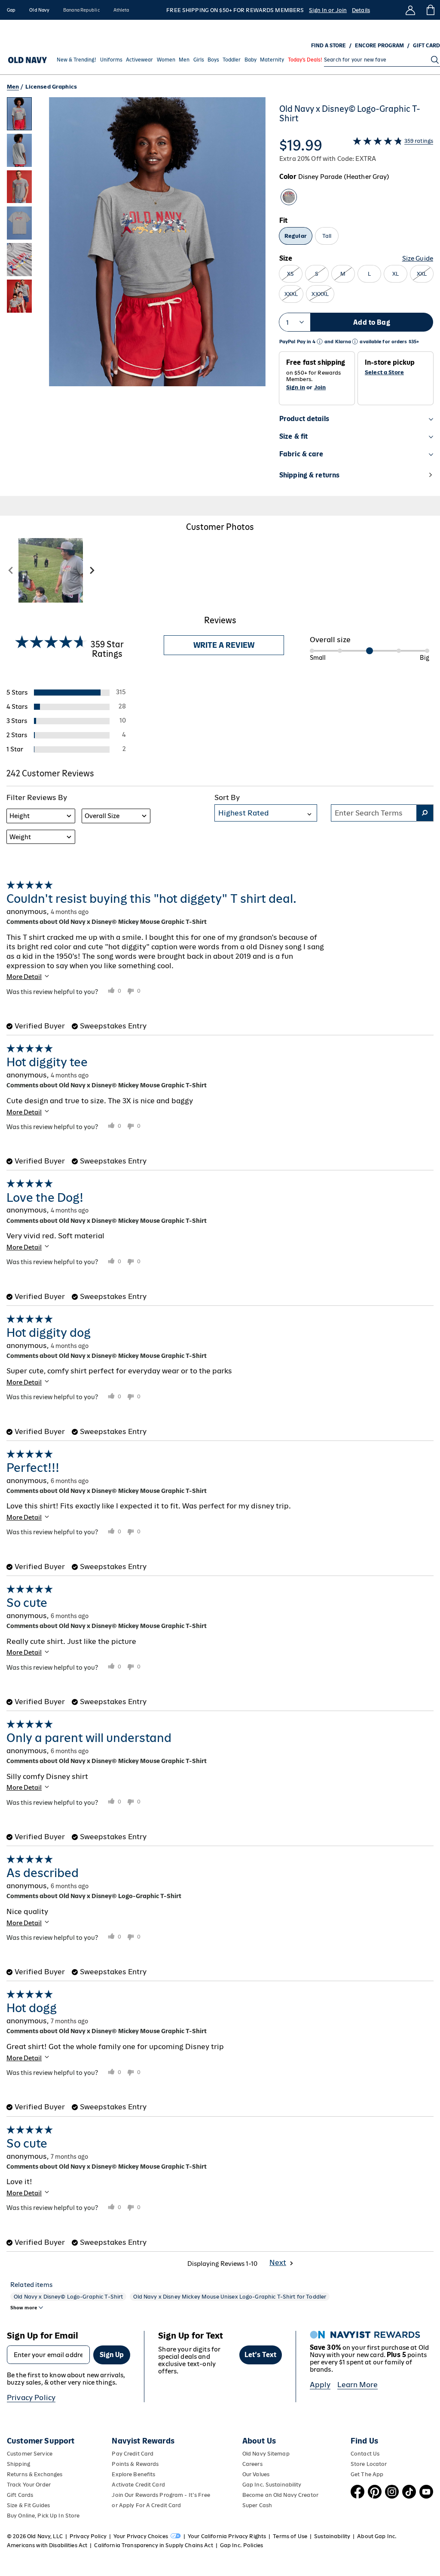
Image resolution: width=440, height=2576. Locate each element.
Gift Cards (20, 2495)
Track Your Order (29, 2485)
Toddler (232, 60)
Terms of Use (290, 2536)
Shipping (18, 2464)
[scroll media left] (11, 570)
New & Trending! (76, 60)
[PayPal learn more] (320, 342)
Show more (24, 2308)
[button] (136, 297)
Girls (199, 60)
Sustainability (332, 2536)
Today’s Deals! (305, 60)
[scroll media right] (92, 570)
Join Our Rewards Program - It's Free (161, 2495)
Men (184, 60)
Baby (251, 60)
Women (166, 60)
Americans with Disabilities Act (47, 2545)
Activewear (139, 60)
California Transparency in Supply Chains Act (153, 2545)
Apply (320, 2385)
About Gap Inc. (377, 2536)
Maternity (272, 60)
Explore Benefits (133, 2474)
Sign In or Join (328, 10)
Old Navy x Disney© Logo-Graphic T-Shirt (68, 2297)
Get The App (367, 2474)
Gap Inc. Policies (241, 2545)
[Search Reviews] (425, 813)
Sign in (296, 387)
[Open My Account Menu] (410, 10)
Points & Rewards (135, 2464)
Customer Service (30, 2454)
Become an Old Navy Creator (280, 2495)
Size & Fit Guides (28, 2505)
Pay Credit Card (133, 2454)
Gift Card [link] (426, 46)
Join (320, 387)
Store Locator (369, 2464)
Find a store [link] (328, 46)
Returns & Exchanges (35, 2474)
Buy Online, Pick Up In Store (43, 2516)
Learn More (357, 2385)
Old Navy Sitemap (266, 2454)
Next (278, 2262)
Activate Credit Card (138, 2485)
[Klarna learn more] (355, 342)
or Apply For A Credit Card (146, 2505)
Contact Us (365, 2454)
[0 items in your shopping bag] (430, 10)
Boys (213, 60)
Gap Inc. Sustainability (272, 2485)
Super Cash (257, 2505)
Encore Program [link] (379, 46)
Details (361, 10)
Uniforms (111, 60)
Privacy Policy (31, 2397)
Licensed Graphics (51, 87)
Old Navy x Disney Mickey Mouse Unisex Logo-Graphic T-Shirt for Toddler (230, 2297)
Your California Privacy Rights (227, 2536)
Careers (252, 2464)
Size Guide (418, 258)
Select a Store (384, 372)
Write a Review (224, 645)
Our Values (256, 2474)
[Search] (435, 60)
